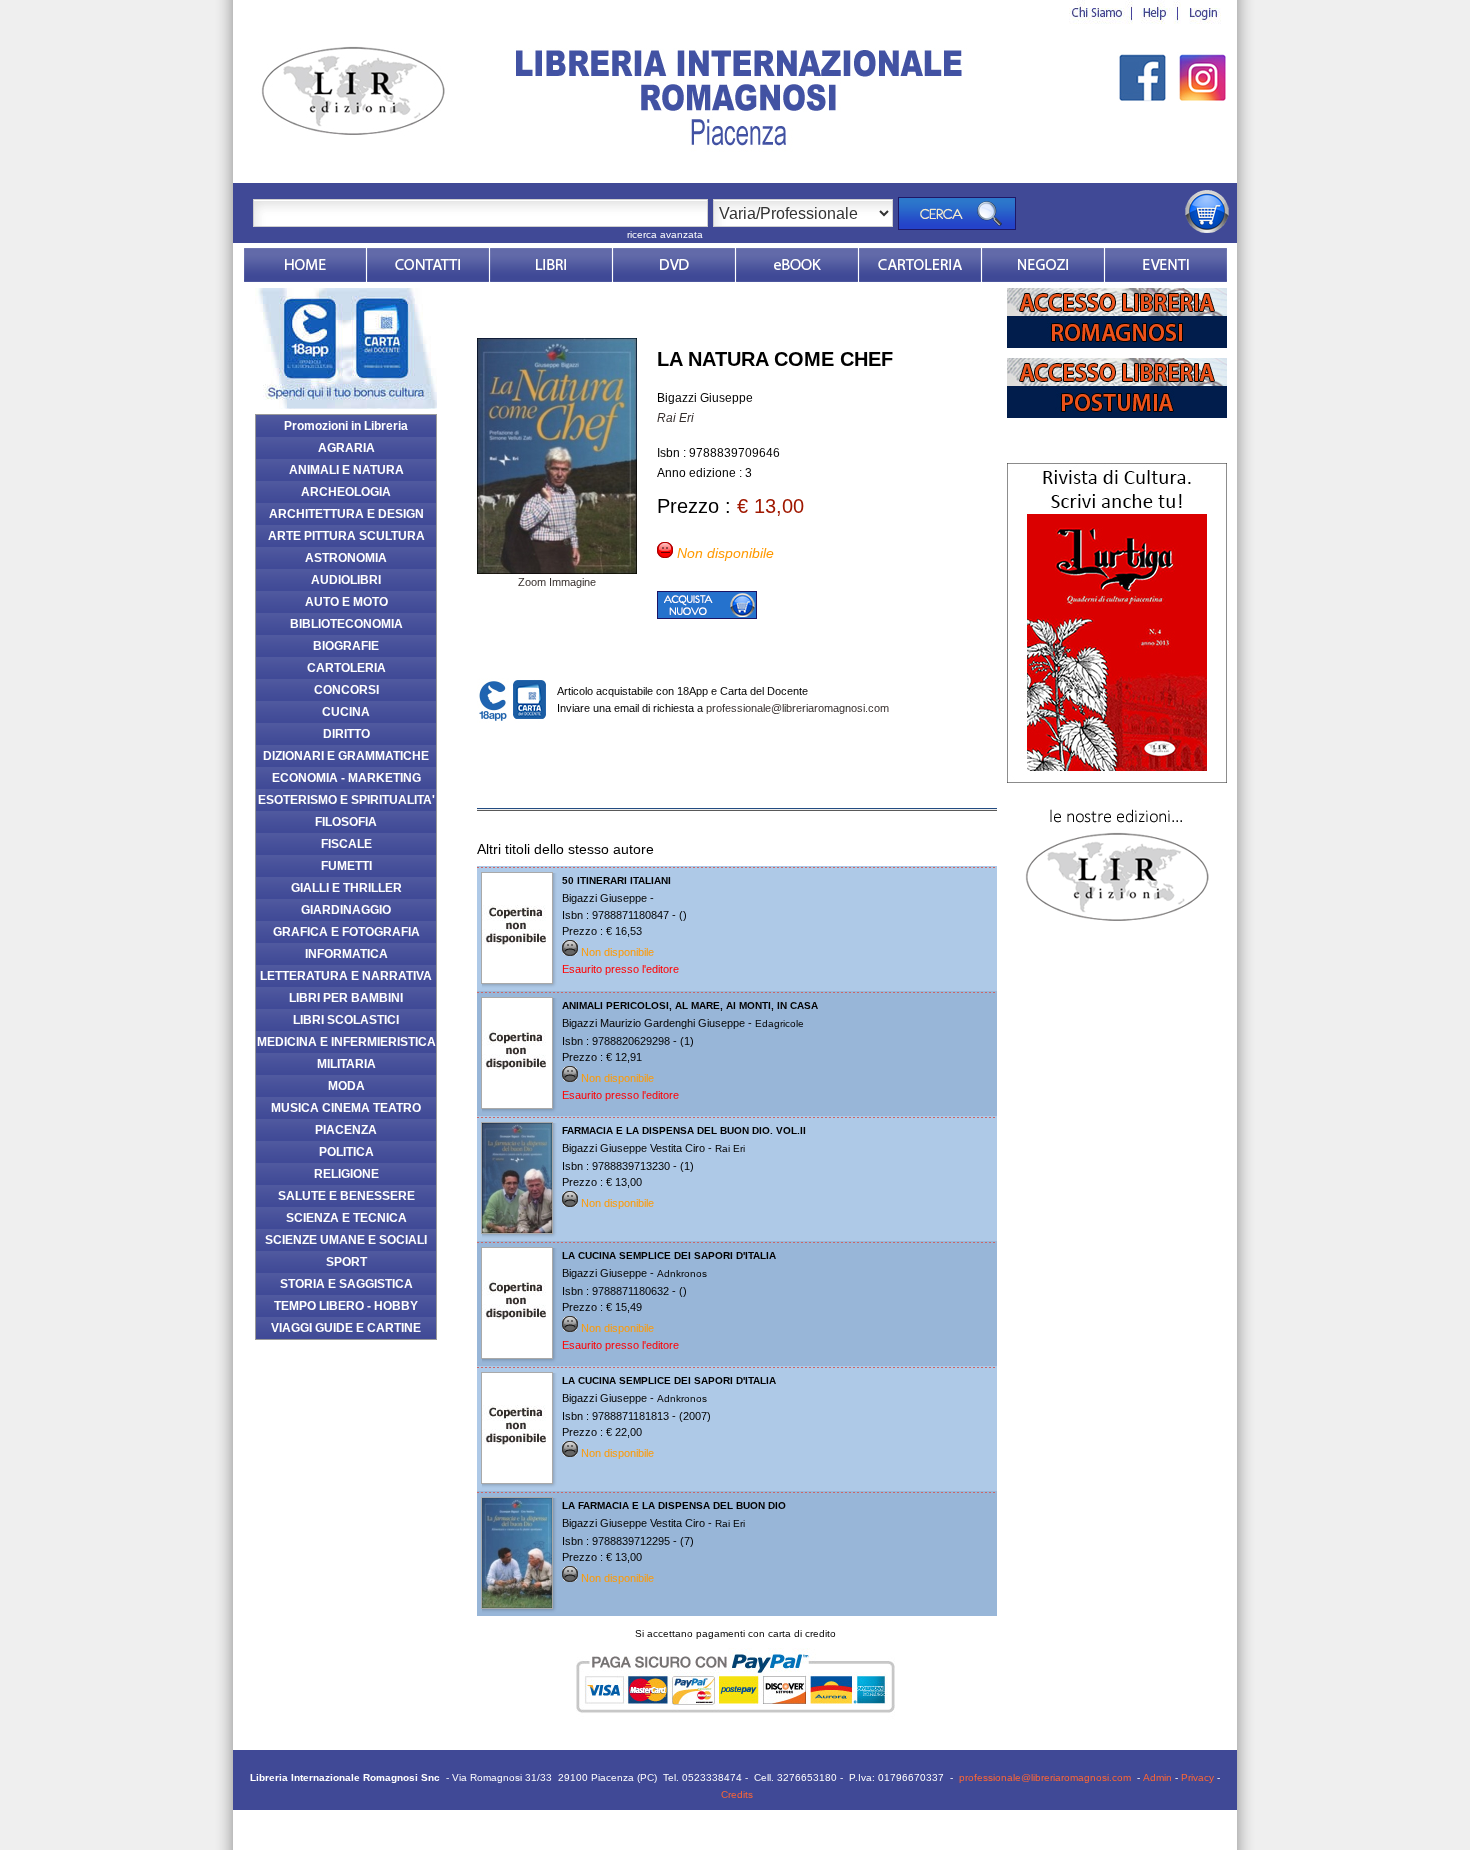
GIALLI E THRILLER (346, 888)
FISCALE (346, 844)
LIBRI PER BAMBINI (346, 998)
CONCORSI (346, 690)
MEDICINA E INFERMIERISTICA (346, 1042)
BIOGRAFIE (346, 646)
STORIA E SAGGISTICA (346, 1284)
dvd (674, 265)
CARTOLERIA (346, 668)
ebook (797, 265)
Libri (551, 265)
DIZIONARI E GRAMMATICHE (346, 756)
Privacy (1197, 1777)
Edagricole (779, 1023)
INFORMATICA (346, 954)
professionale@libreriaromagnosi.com (797, 708)
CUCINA (346, 712)
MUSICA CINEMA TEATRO (346, 1108)
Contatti (428, 265)
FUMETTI (346, 866)
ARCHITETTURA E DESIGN (346, 514)
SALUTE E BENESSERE (346, 1196)
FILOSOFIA (346, 822)
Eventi (1166, 265)
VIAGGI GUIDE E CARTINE (346, 1328)
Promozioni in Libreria (346, 426)
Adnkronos (682, 1273)
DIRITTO (346, 734)
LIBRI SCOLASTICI (346, 1020)
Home (305, 265)
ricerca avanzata (665, 234)
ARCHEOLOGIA (346, 492)
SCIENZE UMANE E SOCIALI (346, 1240)
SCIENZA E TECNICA (346, 1218)
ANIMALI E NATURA (346, 470)
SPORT (346, 1262)
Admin (1157, 1777)
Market (920, 265)
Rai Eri (675, 418)
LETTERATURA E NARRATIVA (346, 976)
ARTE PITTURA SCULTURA (346, 536)
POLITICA (346, 1152)
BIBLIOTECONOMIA (346, 624)
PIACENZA (346, 1130)
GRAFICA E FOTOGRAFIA (346, 932)
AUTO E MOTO (346, 602)
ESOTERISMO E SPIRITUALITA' (346, 800)
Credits (737, 1794)
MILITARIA (346, 1064)
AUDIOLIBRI (346, 580)
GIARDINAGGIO (346, 910)
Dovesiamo (1043, 265)
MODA (346, 1086)
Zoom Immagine (557, 582)
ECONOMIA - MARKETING (346, 778)
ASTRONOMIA (346, 558)
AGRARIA (346, 448)
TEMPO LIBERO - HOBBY (346, 1306)
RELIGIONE (346, 1174)
